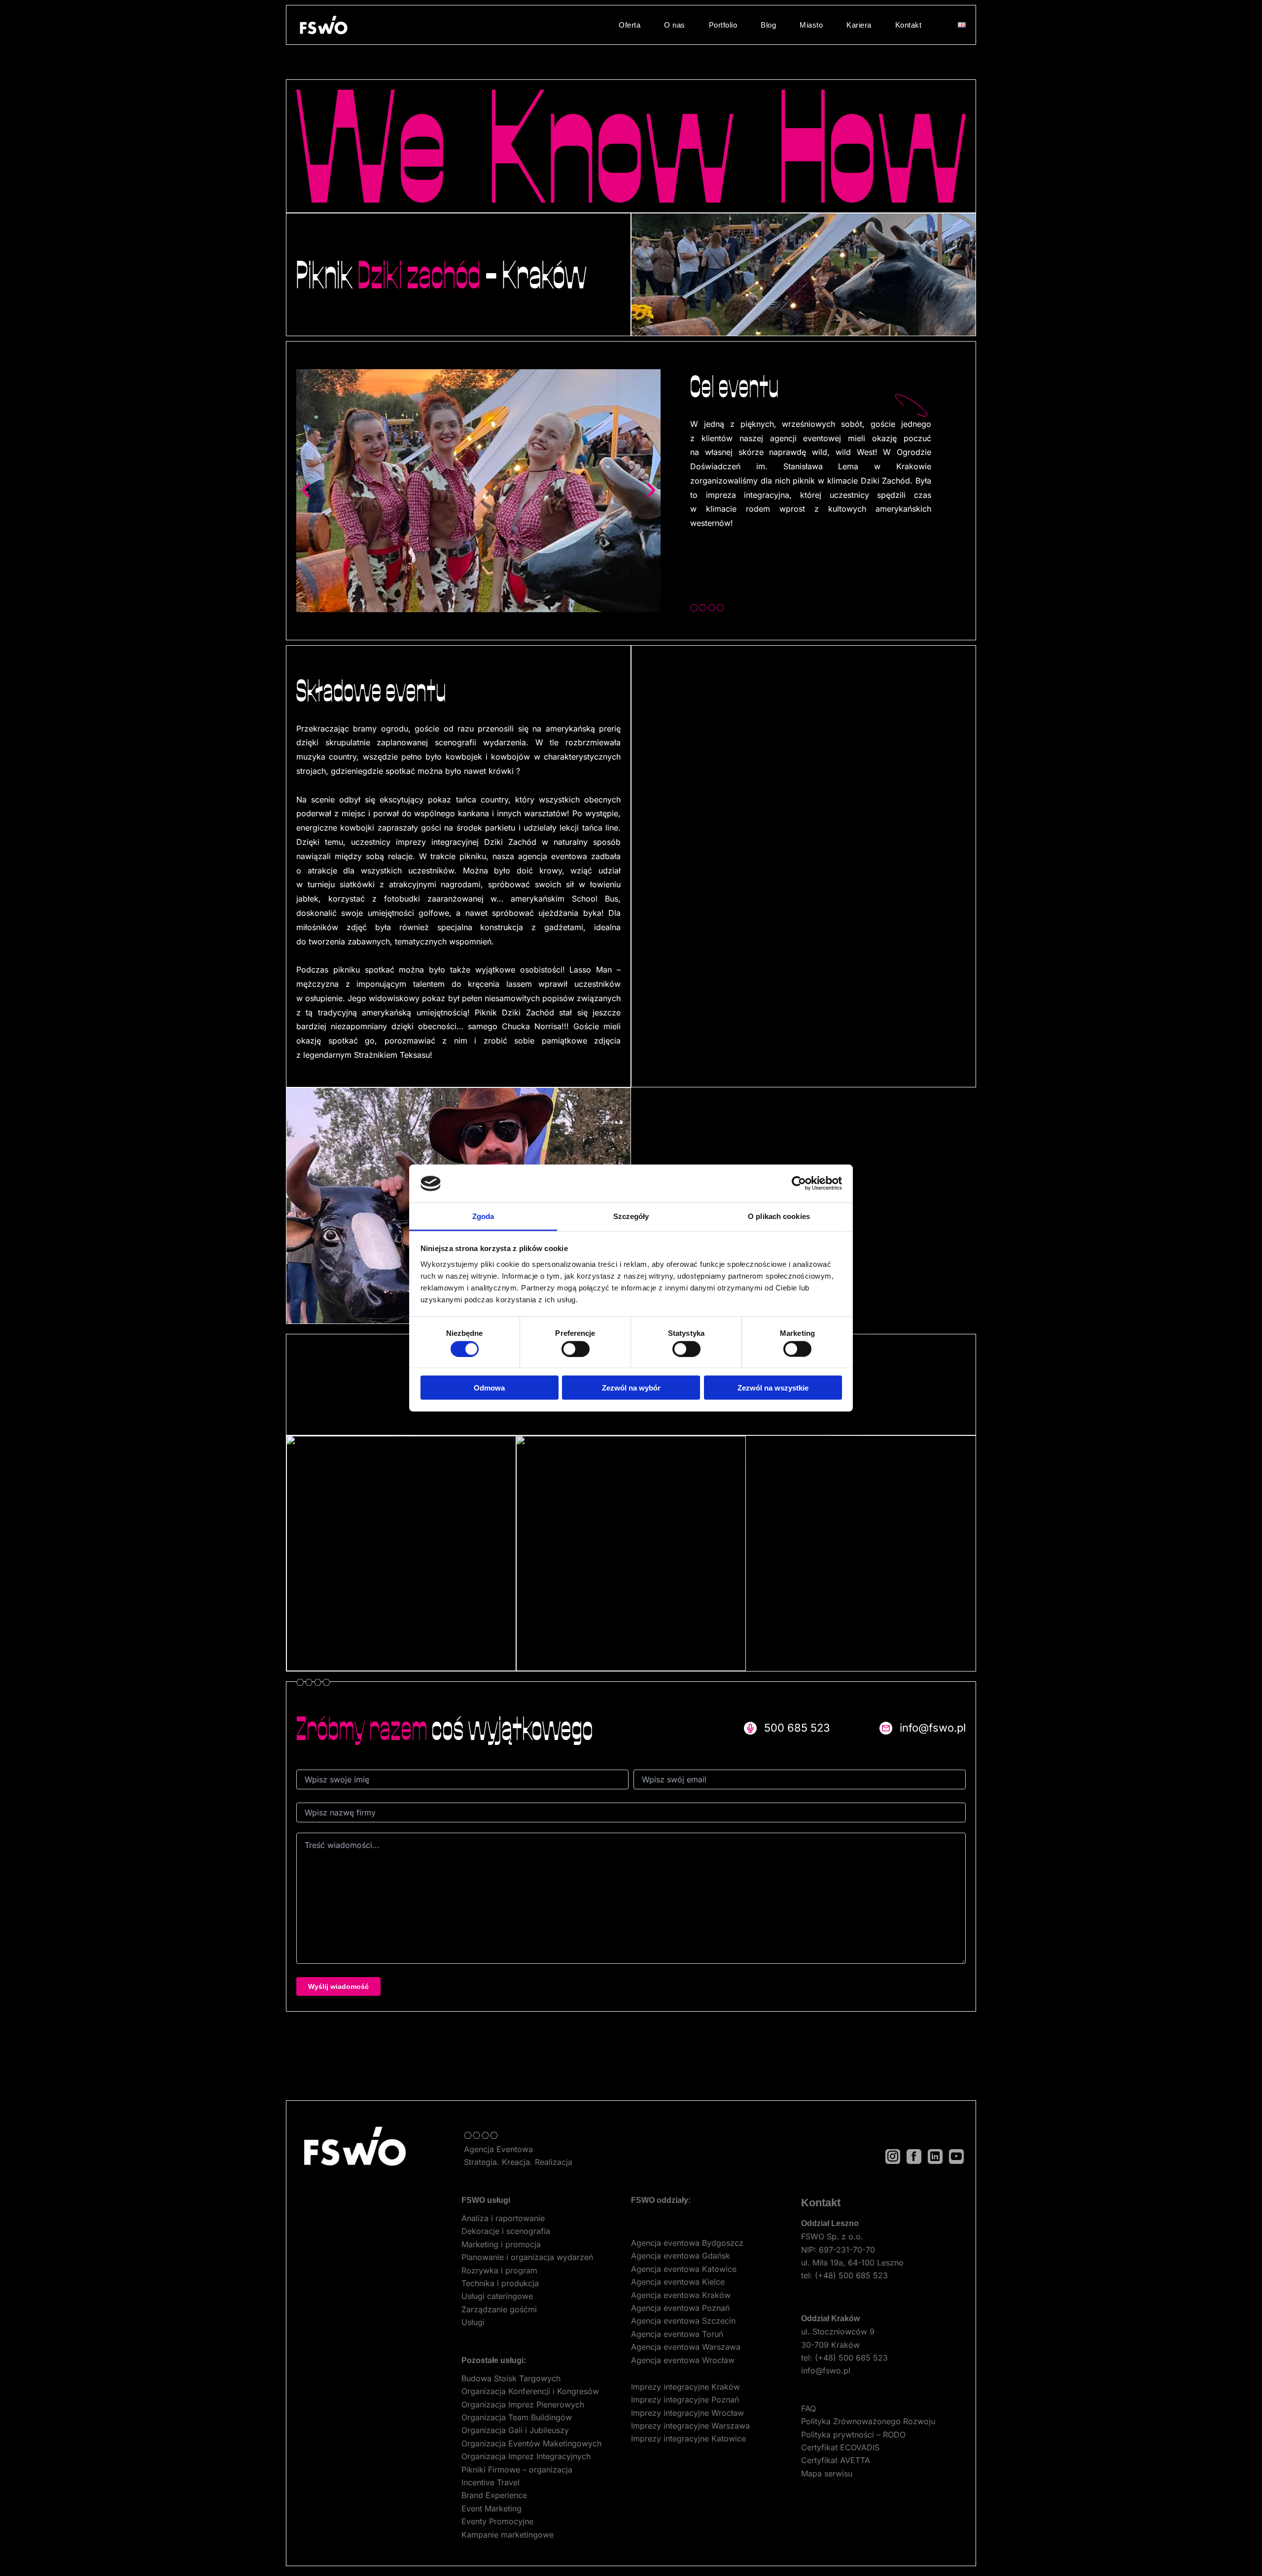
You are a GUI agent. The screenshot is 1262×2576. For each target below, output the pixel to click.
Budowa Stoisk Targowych (511, 2378)
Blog (768, 25)
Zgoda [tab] (483, 1216)
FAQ (808, 2408)
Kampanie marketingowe (508, 2535)
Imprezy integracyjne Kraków (685, 2387)
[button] (306, 490)
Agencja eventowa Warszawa (686, 2347)
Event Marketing (491, 2508)
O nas (675, 25)
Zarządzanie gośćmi (499, 2309)
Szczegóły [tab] (631, 1216)
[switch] (576, 1349)
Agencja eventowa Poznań (680, 2308)
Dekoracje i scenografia (506, 2231)
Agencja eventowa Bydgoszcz (687, 2243)
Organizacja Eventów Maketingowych (531, 2443)
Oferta (630, 25)
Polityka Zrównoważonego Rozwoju (868, 2421)
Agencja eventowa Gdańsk (681, 2256)
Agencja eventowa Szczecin (683, 2321)
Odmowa (489, 1388)
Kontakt (909, 25)
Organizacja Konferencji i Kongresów (530, 2391)
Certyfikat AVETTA (836, 2460)
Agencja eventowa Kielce (678, 2282)
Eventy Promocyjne (497, 2521)
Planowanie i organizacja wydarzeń (527, 2257)
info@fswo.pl (826, 2370)
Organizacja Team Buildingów (517, 2417)
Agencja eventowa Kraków (681, 2295)
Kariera (859, 25)
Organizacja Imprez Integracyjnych (526, 2456)
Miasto (811, 25)
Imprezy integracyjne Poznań (685, 2400)
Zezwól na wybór (631, 1388)
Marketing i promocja (501, 2244)
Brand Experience (494, 2495)
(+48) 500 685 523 (851, 2275)
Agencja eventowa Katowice (684, 2269)
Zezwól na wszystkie (773, 1388)
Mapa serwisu (827, 2473)
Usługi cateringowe (497, 2296)
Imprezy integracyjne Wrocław (687, 2413)
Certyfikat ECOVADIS (840, 2447)
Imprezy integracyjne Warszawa (690, 2426)
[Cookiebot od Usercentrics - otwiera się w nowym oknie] (799, 1184)
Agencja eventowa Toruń (677, 2334)
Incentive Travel (491, 2482)
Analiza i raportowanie (503, 2218)
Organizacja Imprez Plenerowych (523, 2404)
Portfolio (723, 25)
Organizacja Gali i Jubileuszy (515, 2430)
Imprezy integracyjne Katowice (688, 2438)
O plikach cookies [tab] (779, 1216)
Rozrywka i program (499, 2270)
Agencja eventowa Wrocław (683, 2360)
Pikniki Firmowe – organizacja (517, 2470)
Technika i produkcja (500, 2283)
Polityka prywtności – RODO (853, 2435)
